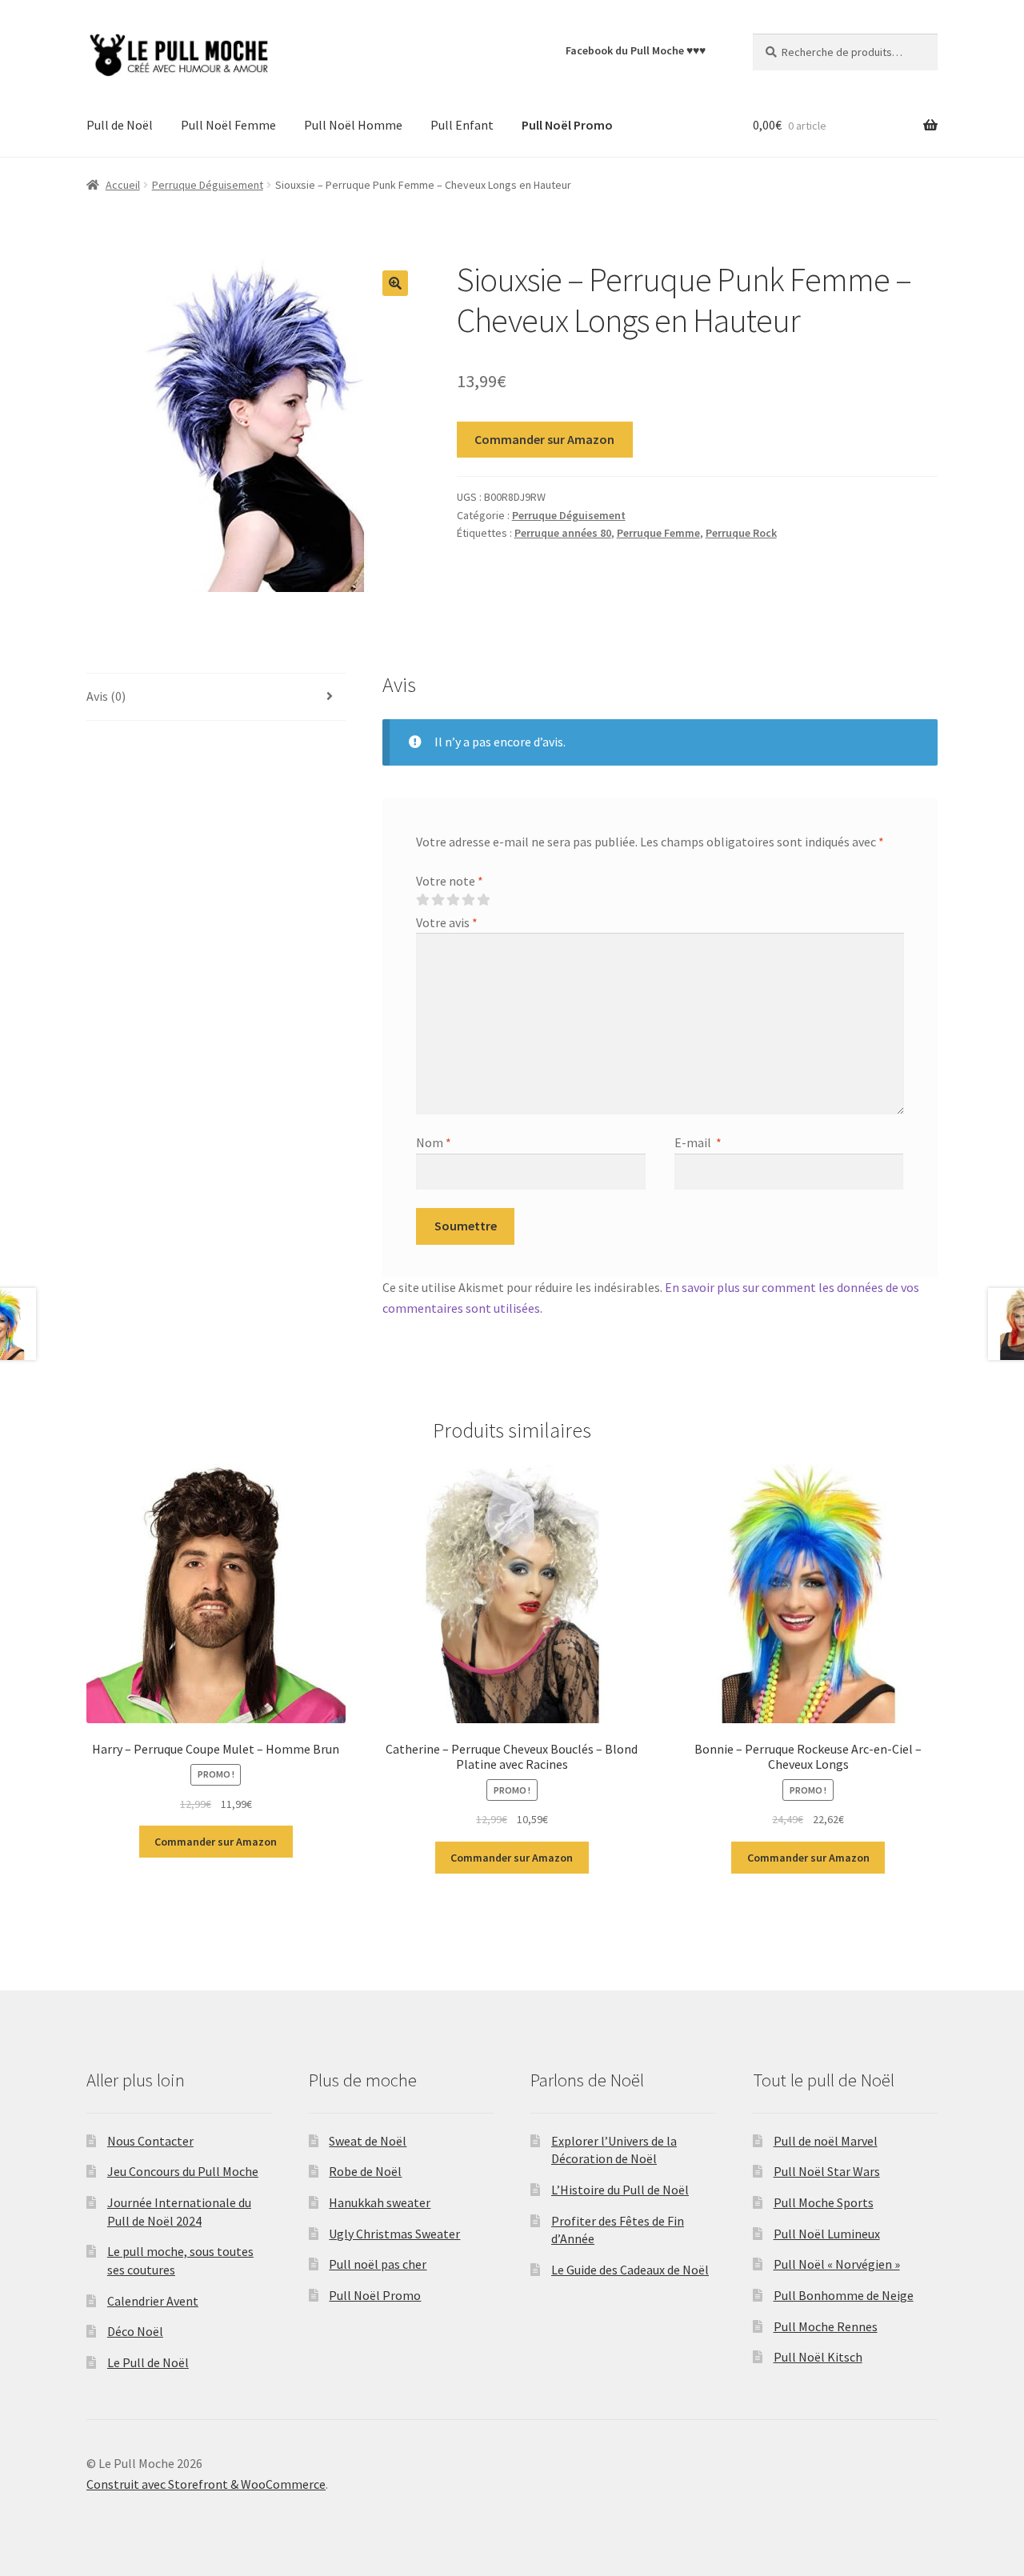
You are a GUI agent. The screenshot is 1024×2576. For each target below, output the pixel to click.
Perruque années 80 (563, 533)
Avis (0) (106, 696)
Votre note (450, 881)
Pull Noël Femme (228, 125)
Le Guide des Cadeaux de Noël (630, 2270)
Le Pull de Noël (148, 2362)
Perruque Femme (658, 533)
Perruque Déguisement (208, 185)
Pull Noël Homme (353, 125)
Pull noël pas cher (378, 2264)
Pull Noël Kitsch (818, 2357)
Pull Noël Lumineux (827, 2234)
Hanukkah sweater (380, 2202)
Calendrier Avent (153, 2301)
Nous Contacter (150, 2141)
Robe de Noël (365, 2171)
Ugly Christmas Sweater (394, 2234)
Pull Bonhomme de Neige (844, 2295)
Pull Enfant (462, 125)
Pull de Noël (120, 125)
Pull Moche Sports (824, 2202)
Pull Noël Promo (375, 2295)
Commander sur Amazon (544, 439)
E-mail (698, 1142)
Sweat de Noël (368, 2141)
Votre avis (447, 922)
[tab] (216, 697)
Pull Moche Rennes (826, 2326)
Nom (434, 1142)
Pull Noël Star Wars (827, 2171)
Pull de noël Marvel (826, 2141)
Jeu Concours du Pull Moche (183, 2171)
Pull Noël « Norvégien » (837, 2264)
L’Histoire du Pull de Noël (620, 2190)
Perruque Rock (741, 533)
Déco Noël (135, 2331)
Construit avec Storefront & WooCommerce (206, 2484)
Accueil (123, 185)
